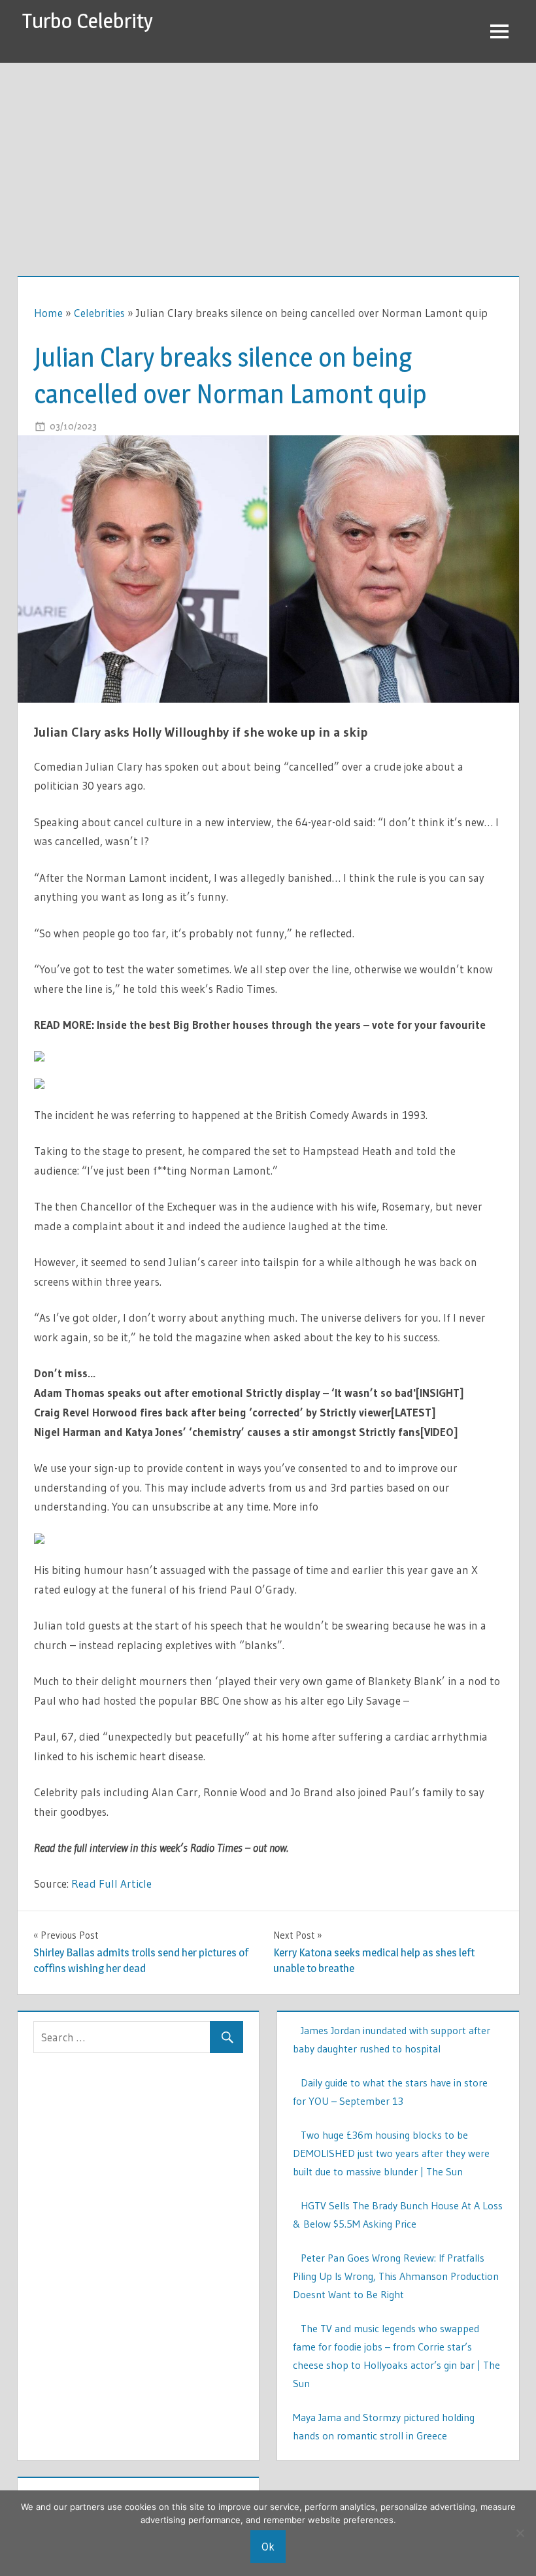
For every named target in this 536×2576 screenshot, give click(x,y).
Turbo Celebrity (88, 21)
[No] (520, 2533)
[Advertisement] (268, 161)
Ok (268, 2546)
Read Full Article (111, 1883)
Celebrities (99, 313)
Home (48, 313)
